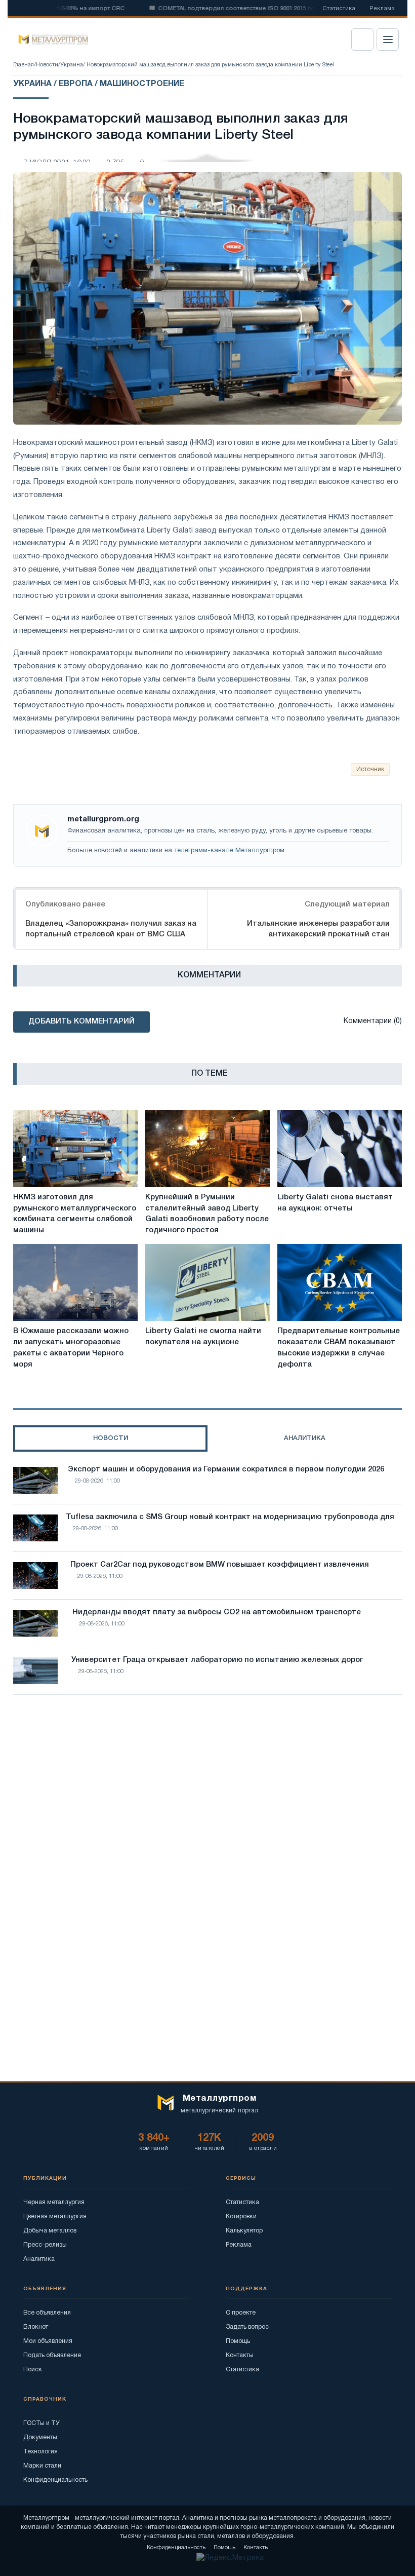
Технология (40, 2452)
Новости (47, 65)
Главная (24, 65)
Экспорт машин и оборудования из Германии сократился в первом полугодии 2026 (226, 1469)
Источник (370, 769)
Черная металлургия (54, 2202)
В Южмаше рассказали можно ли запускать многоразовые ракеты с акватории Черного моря (71, 1348)
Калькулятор (244, 2231)
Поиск (33, 2370)
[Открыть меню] (388, 40)
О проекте (241, 2313)
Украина (72, 65)
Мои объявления (48, 2341)
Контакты (240, 2355)
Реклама (382, 9)
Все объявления (47, 2313)
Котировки (241, 2217)
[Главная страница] (50, 40)
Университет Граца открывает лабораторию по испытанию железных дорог (217, 1660)
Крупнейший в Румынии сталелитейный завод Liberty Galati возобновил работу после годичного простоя (207, 1214)
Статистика (339, 9)
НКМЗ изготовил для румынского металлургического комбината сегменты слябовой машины (75, 1214)
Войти (362, 40)
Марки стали (42, 2466)
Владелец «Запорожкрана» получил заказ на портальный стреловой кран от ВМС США (111, 929)
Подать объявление (52, 2355)
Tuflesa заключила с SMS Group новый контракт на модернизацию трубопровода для (230, 1517)
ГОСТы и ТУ (41, 2423)
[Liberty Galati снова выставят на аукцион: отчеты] (340, 1149)
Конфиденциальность (55, 2480)
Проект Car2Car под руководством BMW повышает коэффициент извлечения (220, 1565)
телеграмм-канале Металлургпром (229, 851)
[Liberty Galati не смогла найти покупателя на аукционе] (207, 1282)
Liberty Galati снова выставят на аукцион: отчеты (335, 1203)
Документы (40, 2437)
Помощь (238, 2341)
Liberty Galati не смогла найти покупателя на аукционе (203, 1337)
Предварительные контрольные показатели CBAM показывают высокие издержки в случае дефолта (339, 1348)
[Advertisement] (207, 1791)
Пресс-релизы (45, 2245)
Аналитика (39, 2259)
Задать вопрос (247, 2327)
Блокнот (36, 2327)
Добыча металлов (50, 2231)
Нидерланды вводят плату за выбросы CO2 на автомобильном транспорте (217, 1612)
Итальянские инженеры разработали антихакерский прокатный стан (318, 929)
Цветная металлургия (55, 2217)
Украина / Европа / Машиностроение (99, 84)
